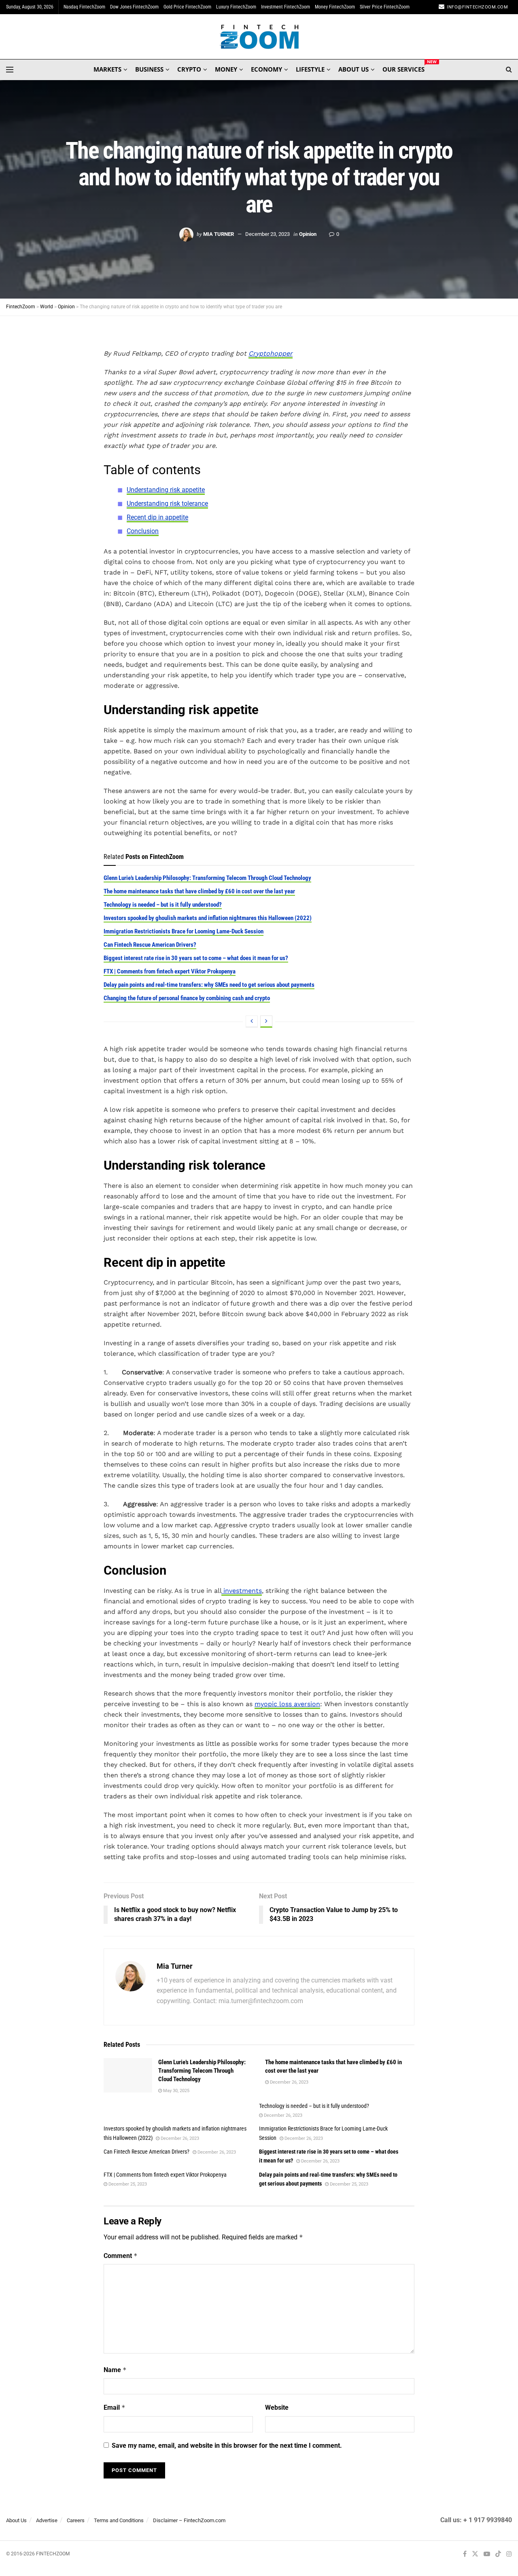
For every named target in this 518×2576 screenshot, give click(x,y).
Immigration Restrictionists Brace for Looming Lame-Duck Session (184, 931)
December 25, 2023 (127, 2184)
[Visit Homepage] (259, 37)
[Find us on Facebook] (465, 2554)
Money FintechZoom (335, 7)
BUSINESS (149, 69)
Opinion (308, 234)
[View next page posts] (266, 1022)
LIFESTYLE (310, 69)
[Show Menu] (10, 70)
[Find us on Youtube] (487, 2554)
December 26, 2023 (289, 2082)
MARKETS (107, 69)
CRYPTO (189, 69)
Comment (121, 2256)
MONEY (226, 69)
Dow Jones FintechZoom (134, 7)
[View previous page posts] (252, 1022)
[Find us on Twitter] (475, 2554)
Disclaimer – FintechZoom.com (189, 2520)
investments (242, 1591)
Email (115, 2407)
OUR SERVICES (403, 68)
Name (115, 2370)
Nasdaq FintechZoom (84, 7)
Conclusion (143, 531)
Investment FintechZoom (286, 7)
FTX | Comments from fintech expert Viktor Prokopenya (170, 971)
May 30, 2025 (176, 2091)
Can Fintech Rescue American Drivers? (150, 945)
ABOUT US (353, 69)
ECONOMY (266, 69)
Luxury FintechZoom (236, 7)
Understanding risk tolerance (167, 504)
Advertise (47, 2520)
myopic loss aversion (287, 1704)
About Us (16, 2520)
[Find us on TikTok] (498, 2554)
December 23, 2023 (267, 234)
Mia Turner (219, 234)
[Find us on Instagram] (509, 2554)
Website (277, 2407)
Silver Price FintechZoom (385, 7)
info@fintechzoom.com (477, 7)
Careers (76, 2520)
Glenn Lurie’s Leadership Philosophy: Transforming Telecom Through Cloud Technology (207, 878)
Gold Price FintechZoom (187, 7)
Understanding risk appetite (166, 490)
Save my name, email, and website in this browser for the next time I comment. (227, 2446)
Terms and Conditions (119, 2520)
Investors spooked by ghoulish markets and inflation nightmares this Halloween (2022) (208, 918)
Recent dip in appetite (157, 517)
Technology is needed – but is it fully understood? (163, 905)
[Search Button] (509, 70)
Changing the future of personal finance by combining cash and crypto (187, 998)
